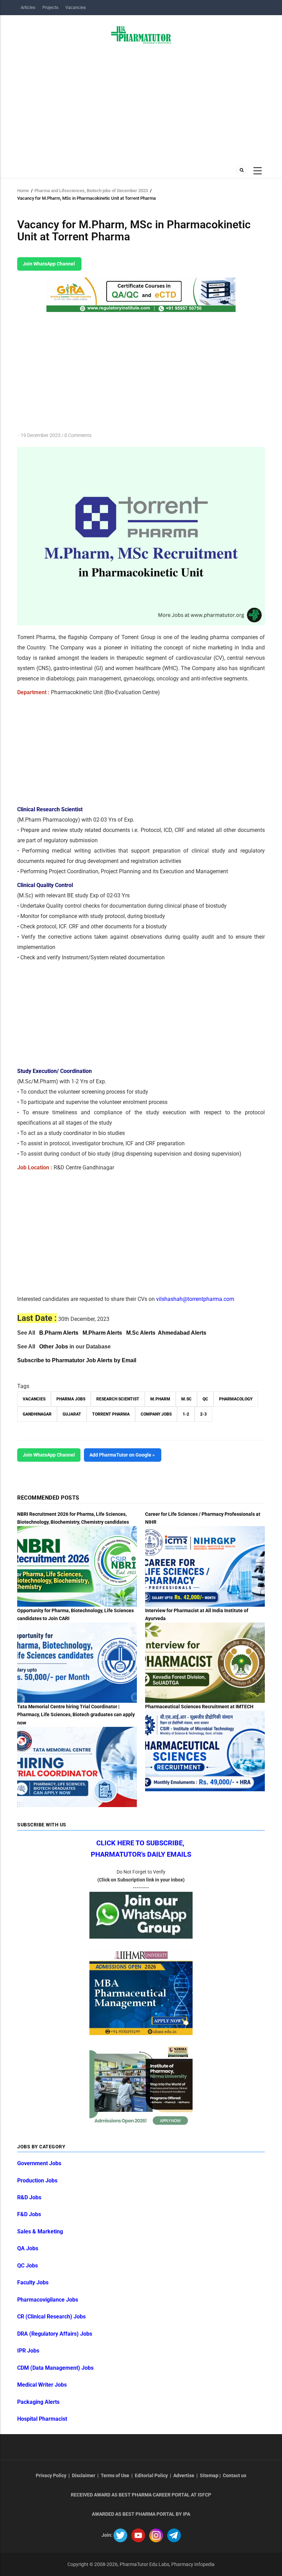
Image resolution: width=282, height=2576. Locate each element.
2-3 (203, 1414)
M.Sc (186, 1399)
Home (23, 191)
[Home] (141, 34)
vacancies (34, 1399)
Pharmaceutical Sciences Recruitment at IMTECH (199, 1707)
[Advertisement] (141, 102)
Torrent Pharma (111, 1414)
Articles (28, 7)
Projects (50, 7)
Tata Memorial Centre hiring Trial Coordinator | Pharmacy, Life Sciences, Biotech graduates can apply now (76, 1714)
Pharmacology (236, 1399)
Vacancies (76, 7)
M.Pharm (160, 1399)
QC (205, 1399)
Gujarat (72, 1414)
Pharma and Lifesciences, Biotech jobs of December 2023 (91, 191)
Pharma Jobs (71, 1399)
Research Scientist (118, 1399)
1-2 (186, 1414)
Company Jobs (156, 1414)
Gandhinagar (37, 1414)
